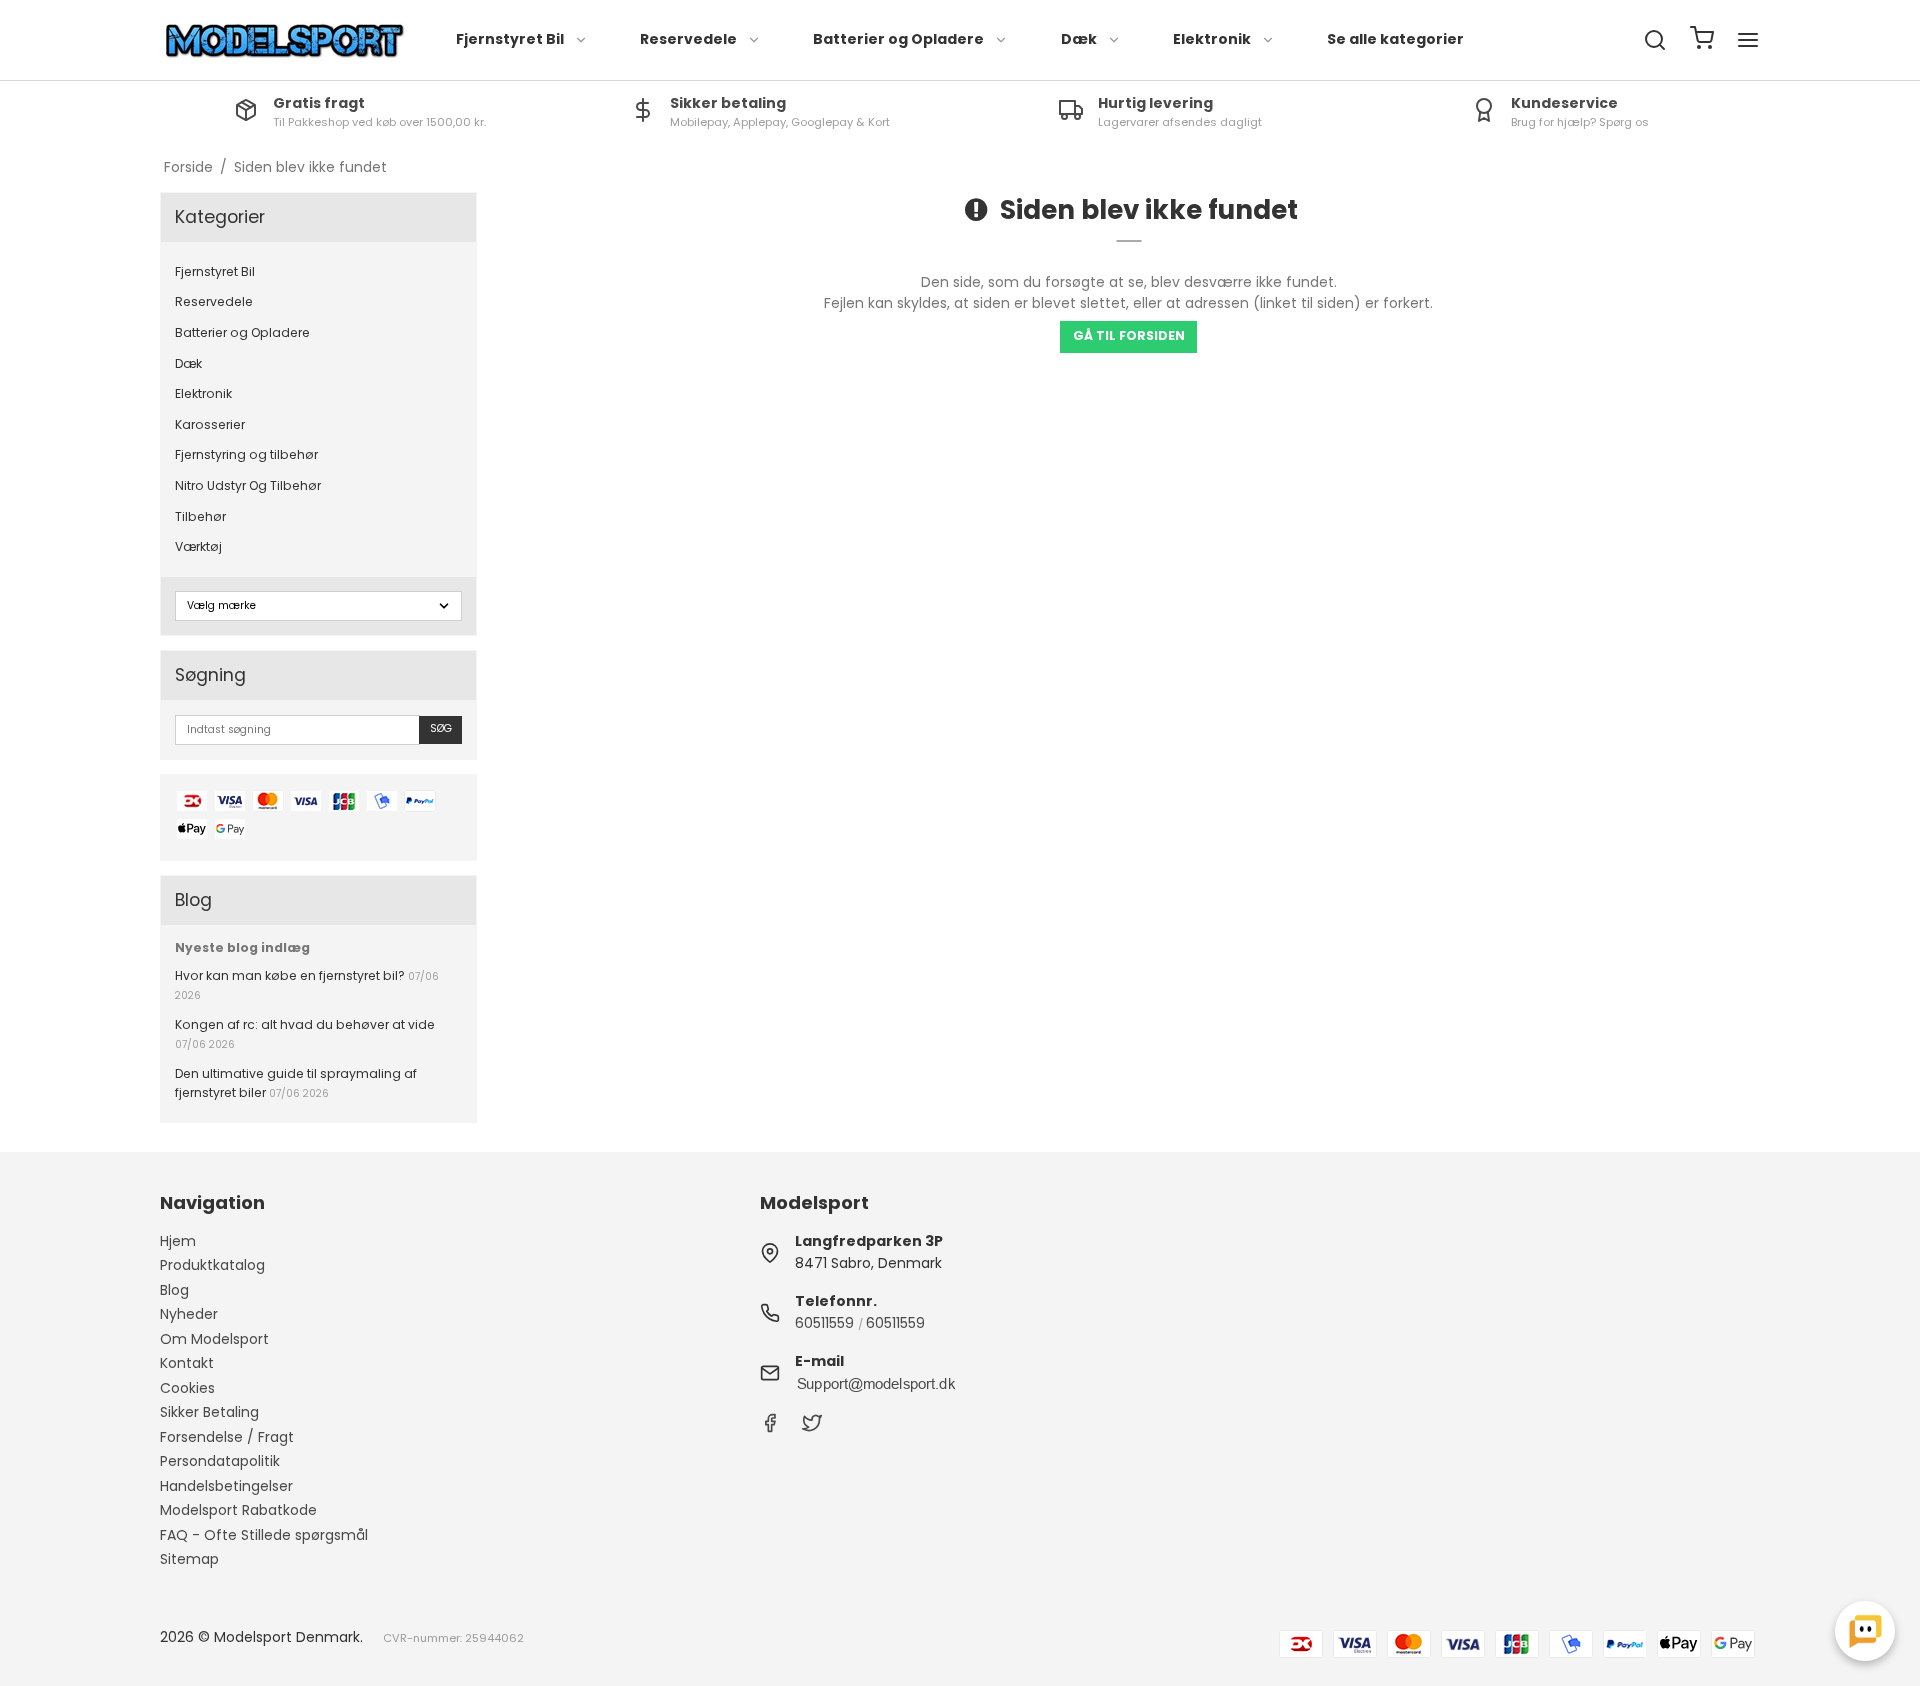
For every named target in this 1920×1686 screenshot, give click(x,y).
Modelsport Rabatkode (238, 1510)
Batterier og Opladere (898, 39)
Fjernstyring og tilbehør (246, 454)
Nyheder (189, 1314)
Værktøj (198, 546)
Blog (174, 1290)
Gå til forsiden (1129, 335)
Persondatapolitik (220, 1461)
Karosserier (210, 424)
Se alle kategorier (1395, 39)
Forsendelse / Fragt (227, 1437)
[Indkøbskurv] (1702, 40)
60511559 (824, 1323)
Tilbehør (200, 516)
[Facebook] (770, 1428)
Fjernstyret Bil (510, 39)
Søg (441, 728)
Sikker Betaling (209, 1412)
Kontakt (187, 1363)
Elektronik (1212, 39)
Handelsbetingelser (226, 1486)
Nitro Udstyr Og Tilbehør (248, 485)
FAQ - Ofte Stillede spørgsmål (264, 1535)
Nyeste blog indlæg (242, 947)
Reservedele (688, 39)
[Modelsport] (285, 40)
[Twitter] (812, 1428)
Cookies (187, 1388)
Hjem (178, 1241)
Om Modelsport (214, 1339)
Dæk (1079, 39)
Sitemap (189, 1559)
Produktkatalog (212, 1265)
